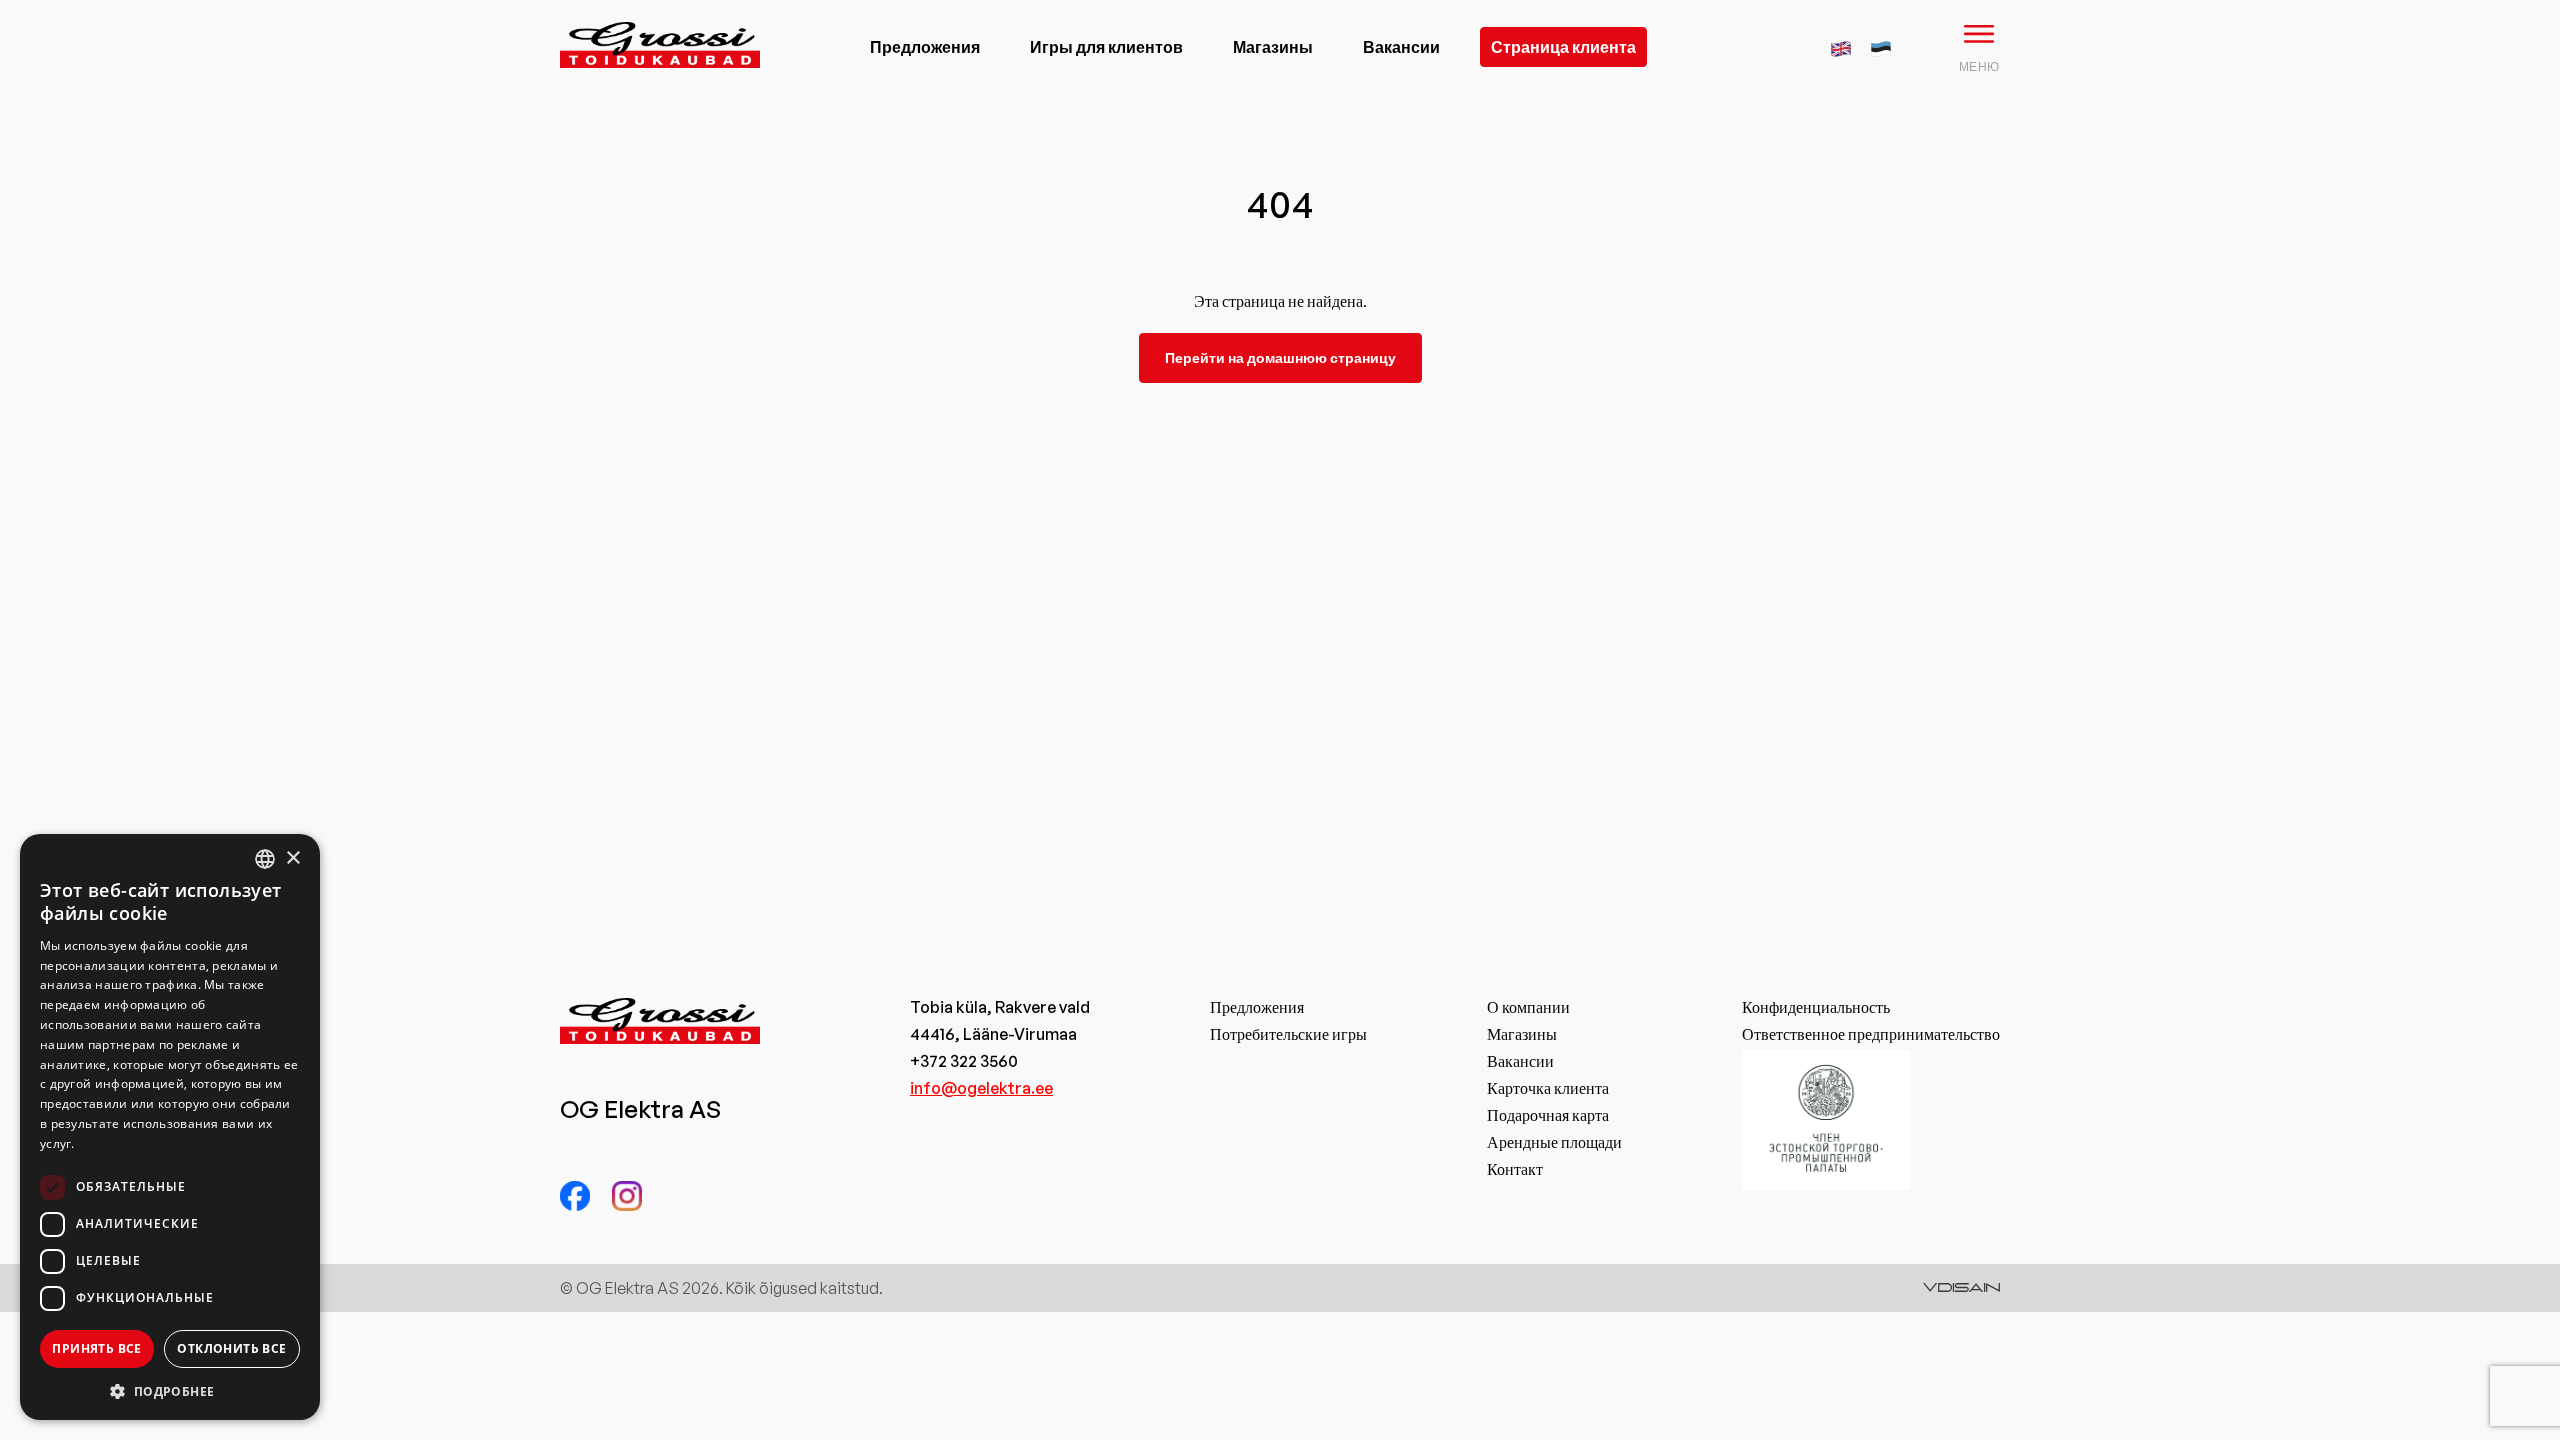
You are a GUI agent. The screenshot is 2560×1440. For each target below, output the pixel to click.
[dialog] (170, 1127)
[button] (170, 1390)
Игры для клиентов (1106, 47)
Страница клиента (1563, 47)
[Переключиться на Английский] (1841, 46)
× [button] (292, 858)
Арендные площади (1554, 1142)
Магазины (1273, 47)
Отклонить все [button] (231, 1348)
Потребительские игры (1288, 1034)
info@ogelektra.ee (981, 1088)
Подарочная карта (1548, 1115)
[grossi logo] (660, 76)
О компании (1528, 1007)
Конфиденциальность (1816, 1007)
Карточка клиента (1548, 1088)
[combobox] (265, 859)
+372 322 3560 (964, 1061)
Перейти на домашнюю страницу (1280, 357)
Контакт (1515, 1169)
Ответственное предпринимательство (1871, 1034)
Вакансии (1401, 47)
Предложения (925, 47)
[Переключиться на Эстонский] (1881, 46)
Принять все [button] (96, 1348)
